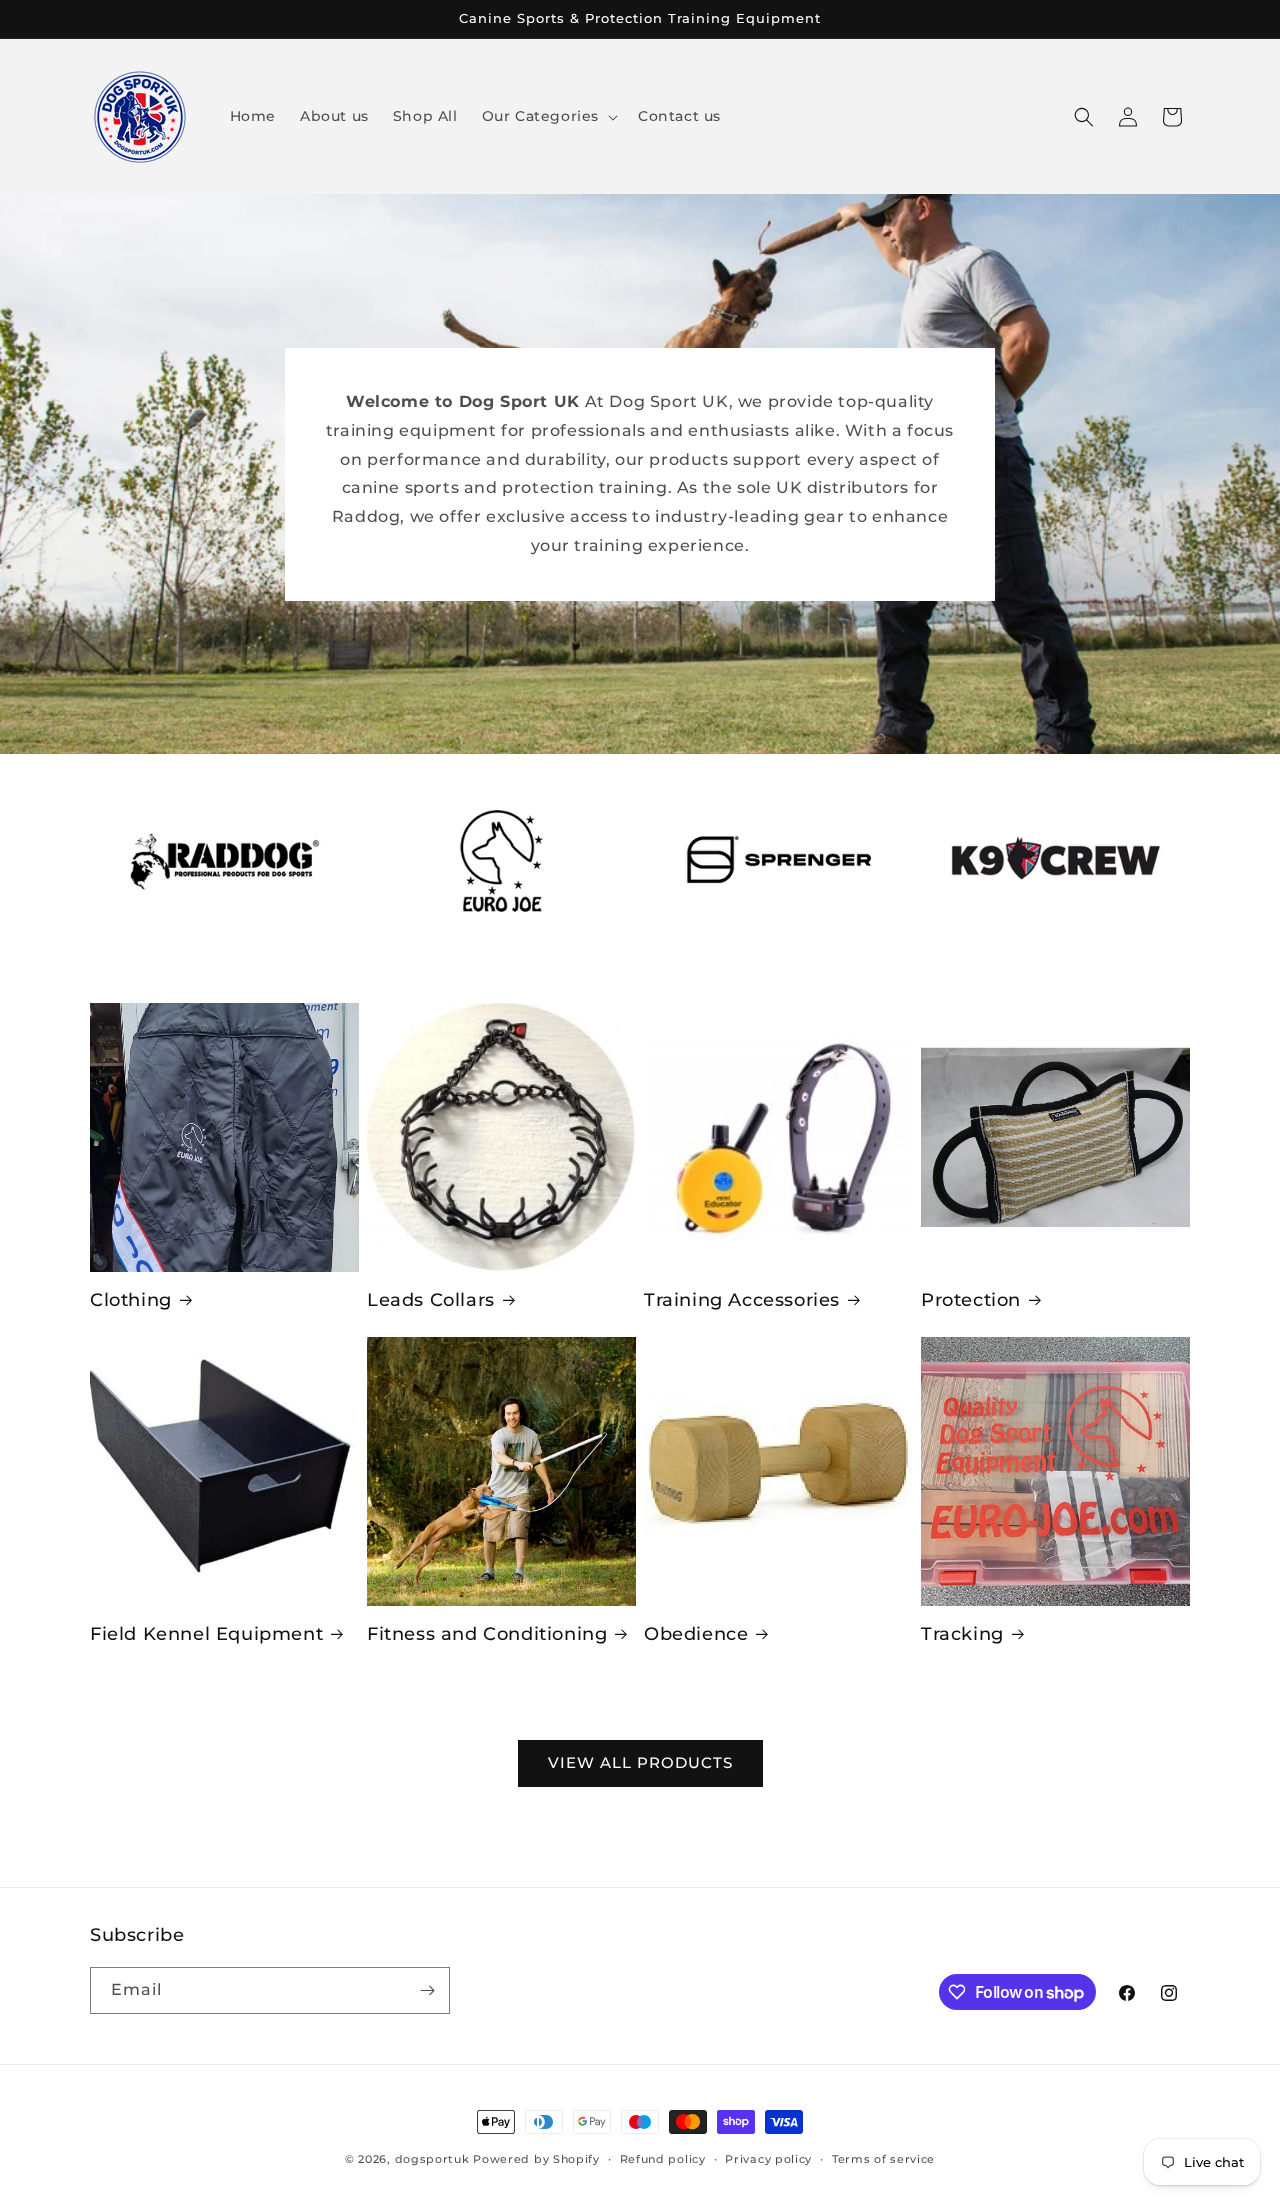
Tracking (962, 1634)
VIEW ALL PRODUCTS (640, 1762)
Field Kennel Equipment (206, 1634)
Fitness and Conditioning (487, 1634)
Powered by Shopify (536, 2159)
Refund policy (663, 2159)
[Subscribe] (427, 1990)
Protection (971, 1300)
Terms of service (883, 2159)
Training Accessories (742, 1300)
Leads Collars (431, 1300)
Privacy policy (768, 2159)
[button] (548, 116)
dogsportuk (432, 2159)
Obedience (696, 1634)
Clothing (131, 1300)
